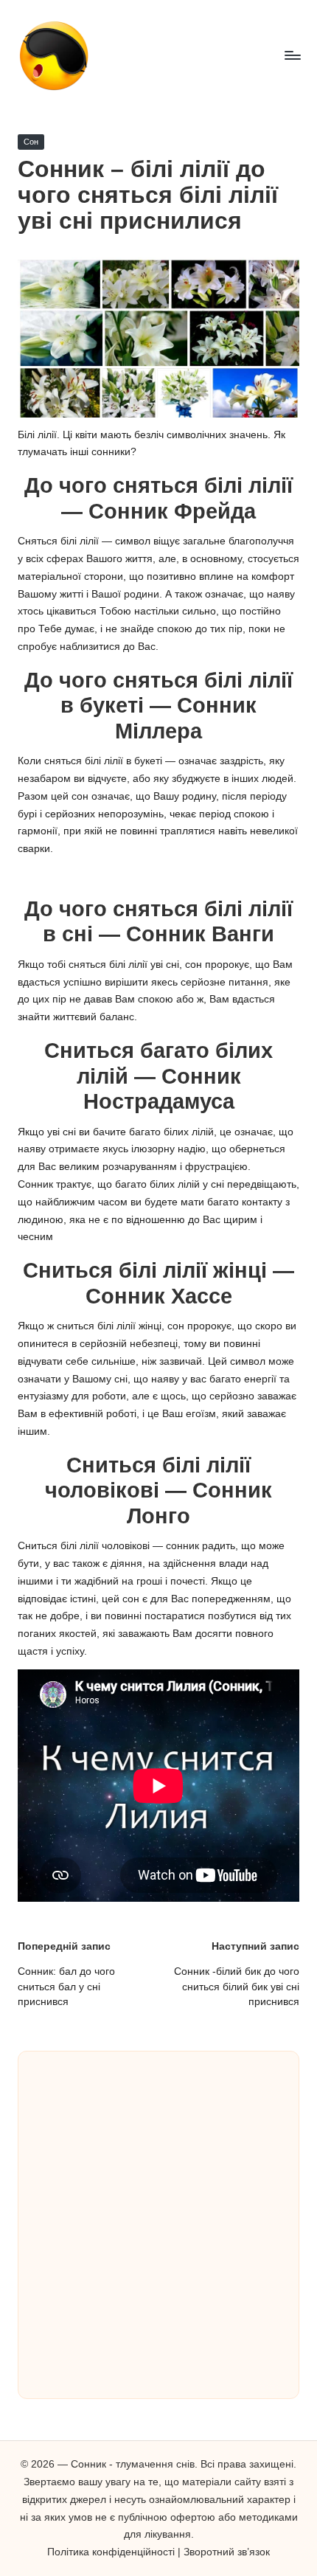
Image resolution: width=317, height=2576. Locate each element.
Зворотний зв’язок (227, 2552)
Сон (31, 142)
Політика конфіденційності (111, 2552)
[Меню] (292, 55)
